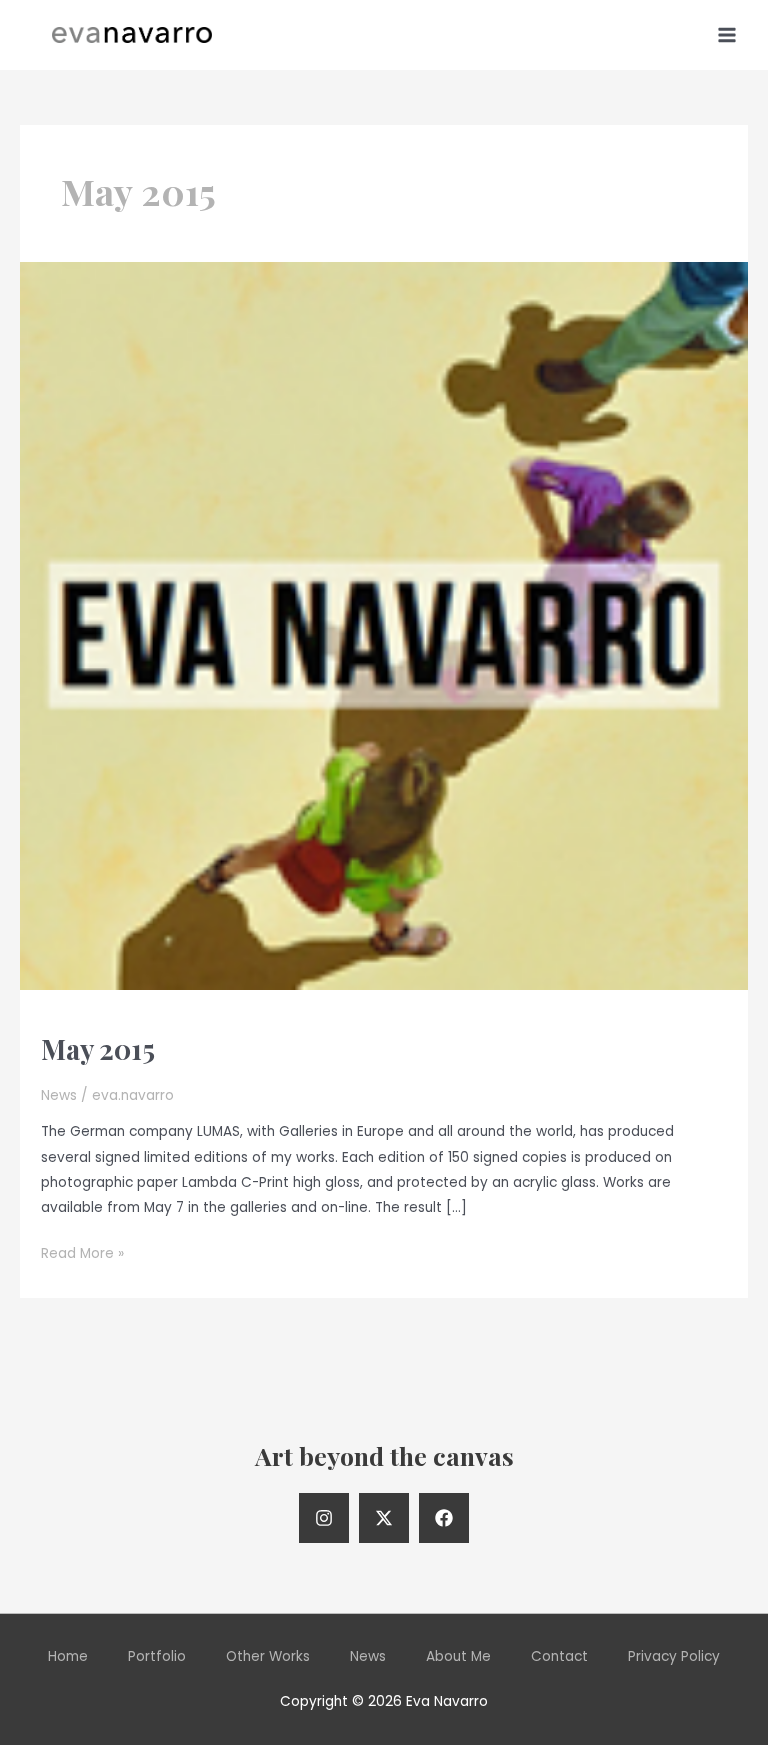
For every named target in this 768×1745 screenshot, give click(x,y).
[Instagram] (324, 1518)
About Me (458, 1656)
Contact (559, 1656)
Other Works (268, 1656)
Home (68, 1656)
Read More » (82, 1254)
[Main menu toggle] (727, 34)
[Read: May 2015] (384, 625)
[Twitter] (384, 1518)
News (59, 1095)
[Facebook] (444, 1518)
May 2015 (98, 1048)
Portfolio (157, 1656)
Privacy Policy (674, 1656)
